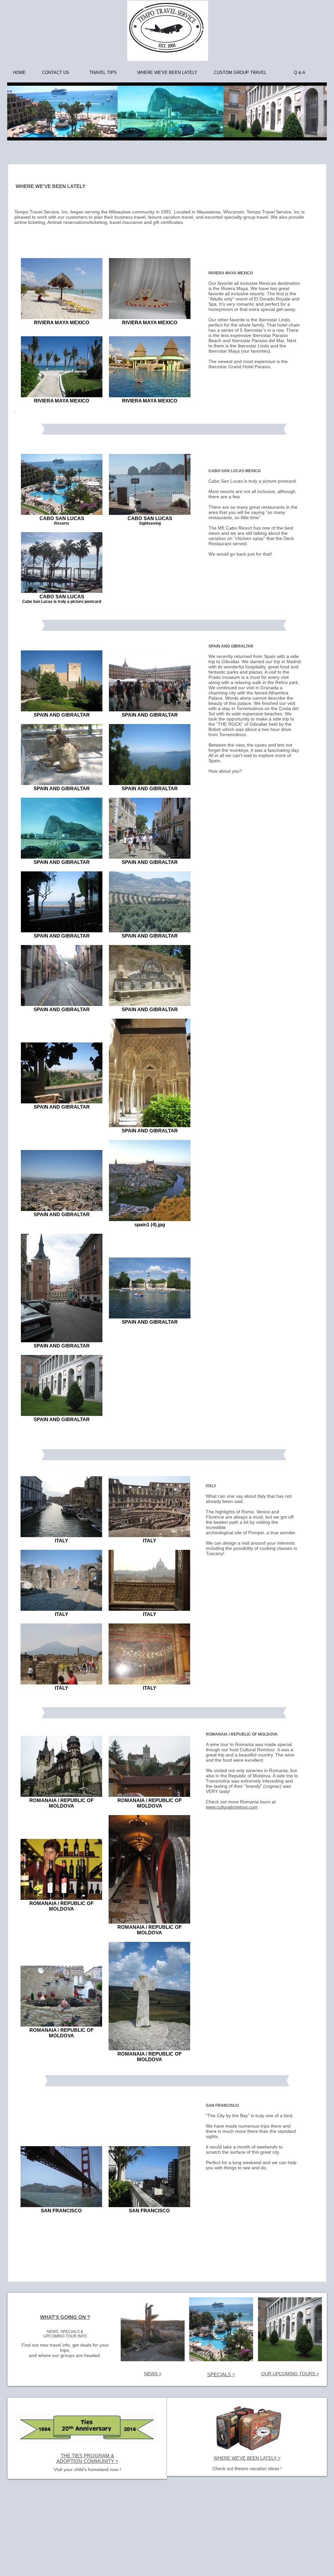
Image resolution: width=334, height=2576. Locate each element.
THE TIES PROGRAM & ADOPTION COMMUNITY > (87, 2458)
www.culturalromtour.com (232, 1807)
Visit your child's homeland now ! (87, 2469)
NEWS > (153, 2374)
